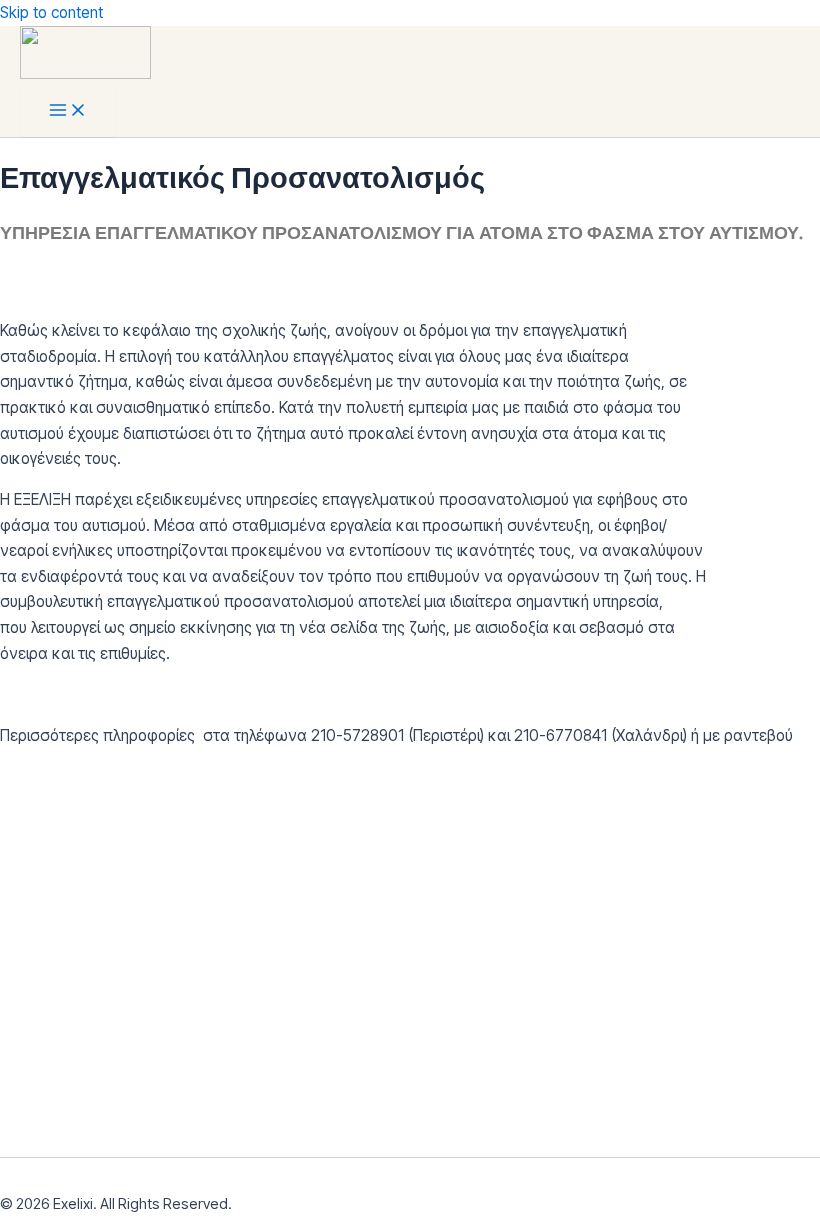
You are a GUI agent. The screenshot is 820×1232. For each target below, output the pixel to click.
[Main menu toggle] (68, 111)
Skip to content (51, 12)
